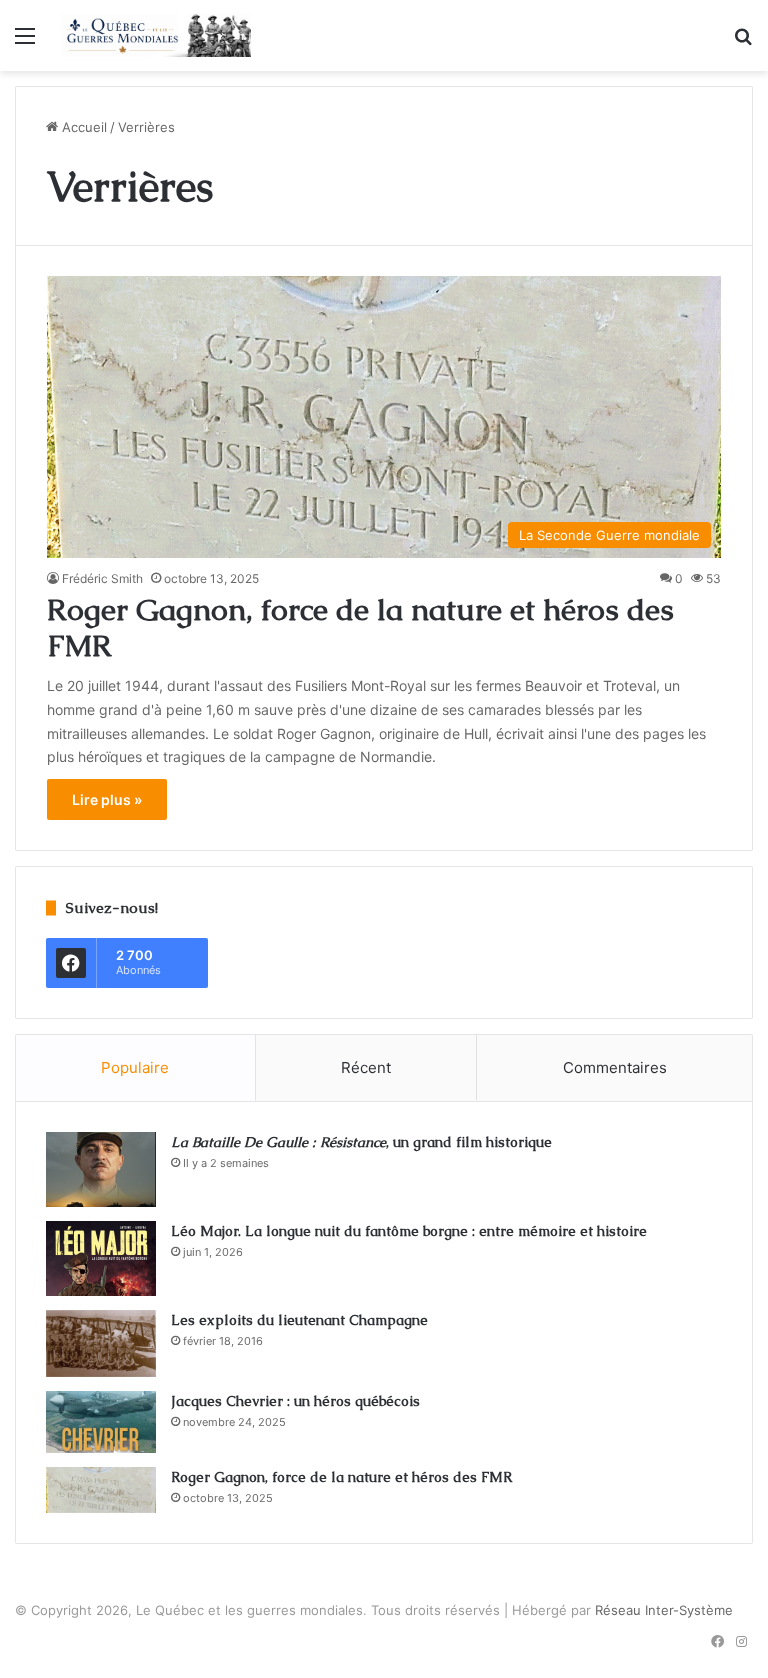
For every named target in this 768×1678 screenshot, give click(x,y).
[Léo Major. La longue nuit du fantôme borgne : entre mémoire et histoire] (101, 1258)
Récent (366, 1067)
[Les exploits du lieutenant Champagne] (101, 1343)
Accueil (82, 127)
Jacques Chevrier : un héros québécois (295, 1401)
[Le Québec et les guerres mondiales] (156, 35)
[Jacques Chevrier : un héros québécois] (101, 1422)
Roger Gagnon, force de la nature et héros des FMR (360, 627)
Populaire (135, 1067)
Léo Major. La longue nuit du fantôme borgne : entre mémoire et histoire (409, 1231)
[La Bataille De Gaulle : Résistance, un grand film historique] (101, 1169)
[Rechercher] (743, 42)
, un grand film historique (361, 1142)
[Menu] (25, 42)
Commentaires (615, 1067)
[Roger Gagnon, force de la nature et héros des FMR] (101, 1490)
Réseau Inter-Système (664, 1610)
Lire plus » (107, 799)
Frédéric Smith (102, 578)
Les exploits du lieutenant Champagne (299, 1320)
